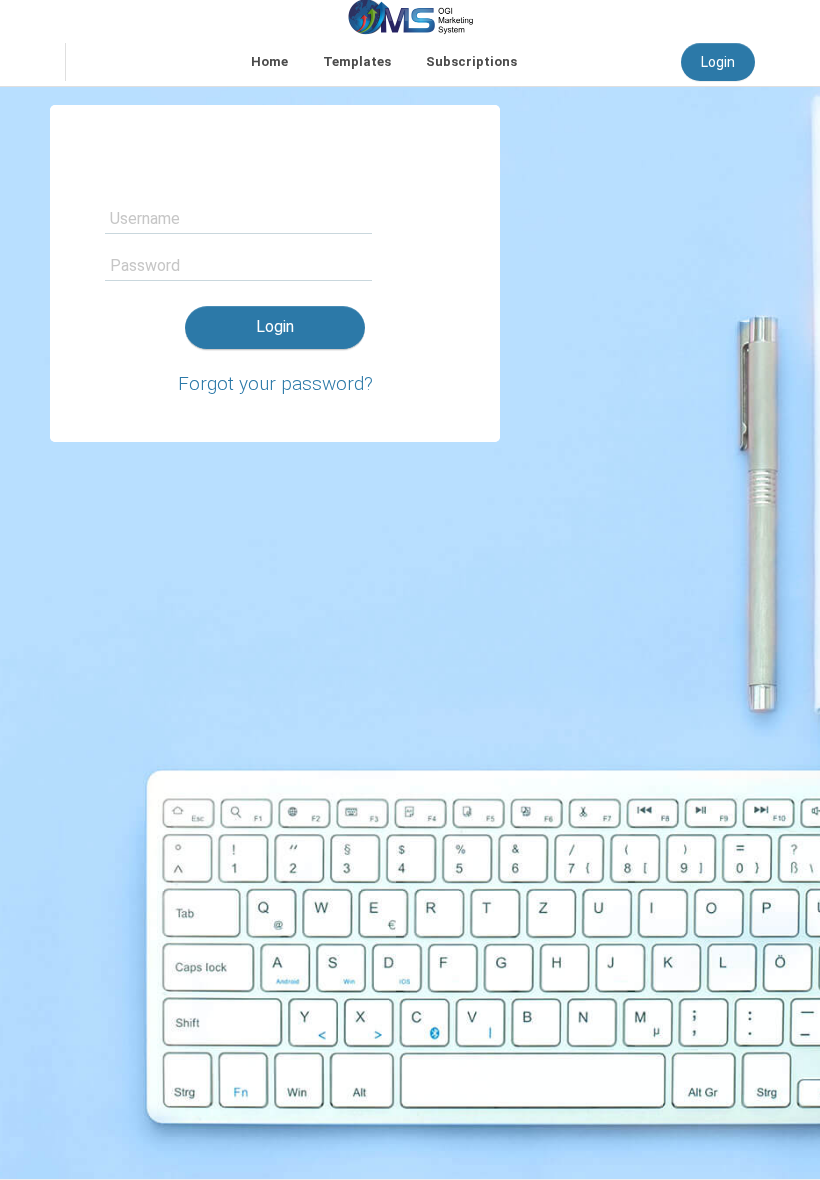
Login (718, 62)
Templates (357, 61)
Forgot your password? (275, 383)
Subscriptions (471, 61)
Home (269, 61)
